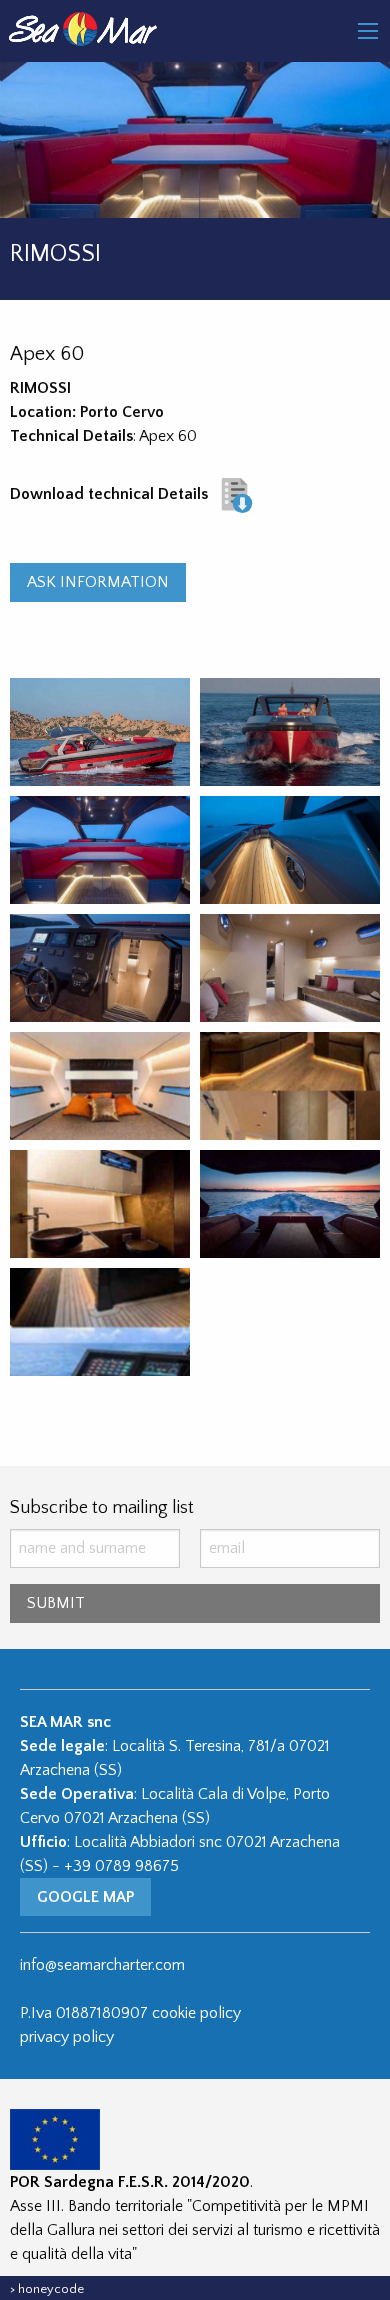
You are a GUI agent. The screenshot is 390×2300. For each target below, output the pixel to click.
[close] (368, 31)
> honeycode (47, 2289)
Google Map (85, 1897)
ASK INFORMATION (98, 582)
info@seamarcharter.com (102, 1965)
